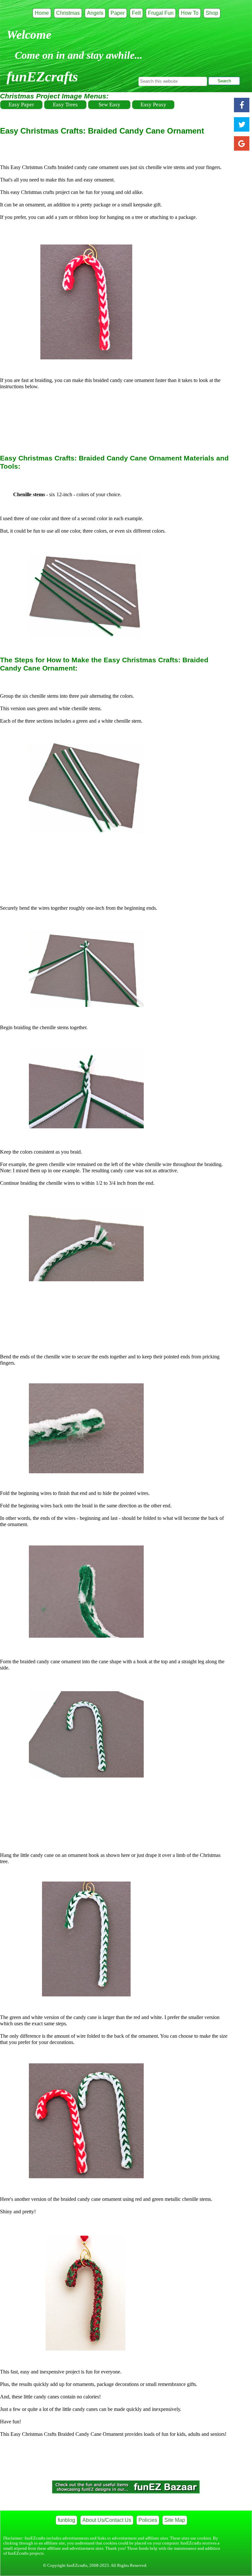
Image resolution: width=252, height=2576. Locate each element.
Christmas (68, 13)
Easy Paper (21, 105)
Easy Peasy (153, 105)
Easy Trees (65, 105)
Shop (212, 13)
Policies (148, 2520)
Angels (95, 13)
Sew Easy (109, 105)
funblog (66, 2520)
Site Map (175, 2520)
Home (42, 13)
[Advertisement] (119, 419)
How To (190, 13)
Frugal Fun (161, 13)
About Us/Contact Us (107, 2520)
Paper (118, 13)
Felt (136, 13)
